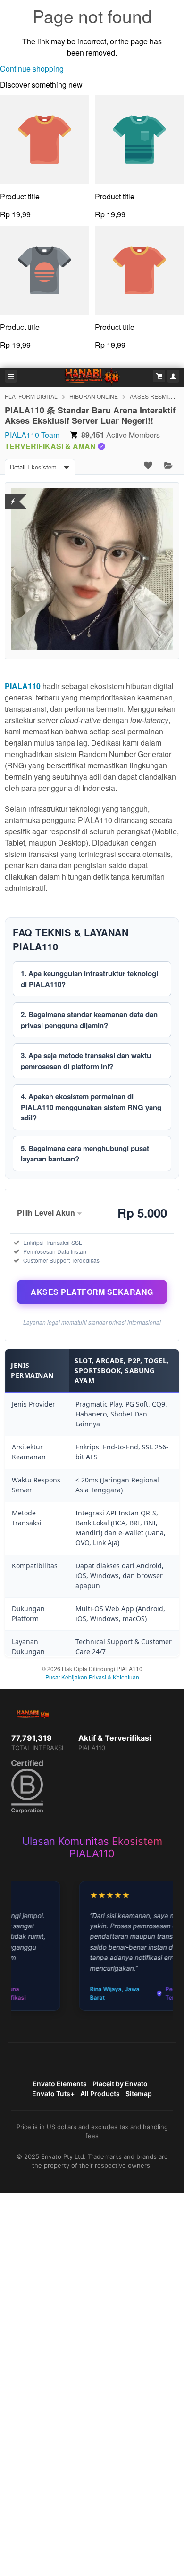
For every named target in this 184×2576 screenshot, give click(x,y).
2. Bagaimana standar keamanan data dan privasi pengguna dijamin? (89, 1020)
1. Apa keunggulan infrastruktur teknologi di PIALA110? (89, 979)
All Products (100, 2094)
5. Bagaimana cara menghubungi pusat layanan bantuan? (85, 1154)
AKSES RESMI (149, 396)
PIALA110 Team (32, 435)
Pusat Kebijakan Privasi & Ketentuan (92, 1677)
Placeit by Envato (120, 2084)
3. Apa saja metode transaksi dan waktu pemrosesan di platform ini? (86, 1061)
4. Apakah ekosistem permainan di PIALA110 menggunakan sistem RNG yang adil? (91, 1107)
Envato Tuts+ (53, 2094)
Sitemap (139, 2094)
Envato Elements (60, 2084)
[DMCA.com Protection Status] (13, 496)
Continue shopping (32, 69)
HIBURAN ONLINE (94, 396)
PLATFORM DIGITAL (31, 396)
